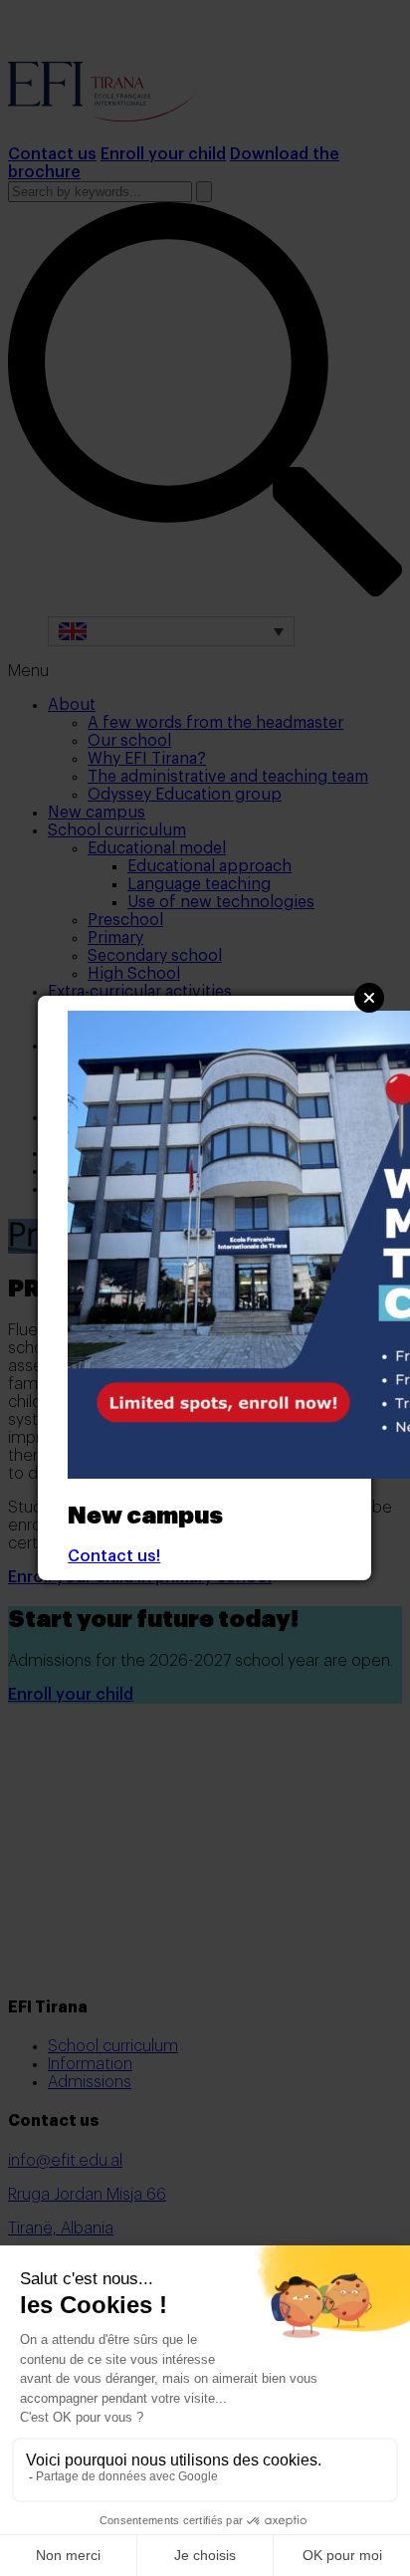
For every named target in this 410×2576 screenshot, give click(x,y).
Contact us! (114, 1556)
